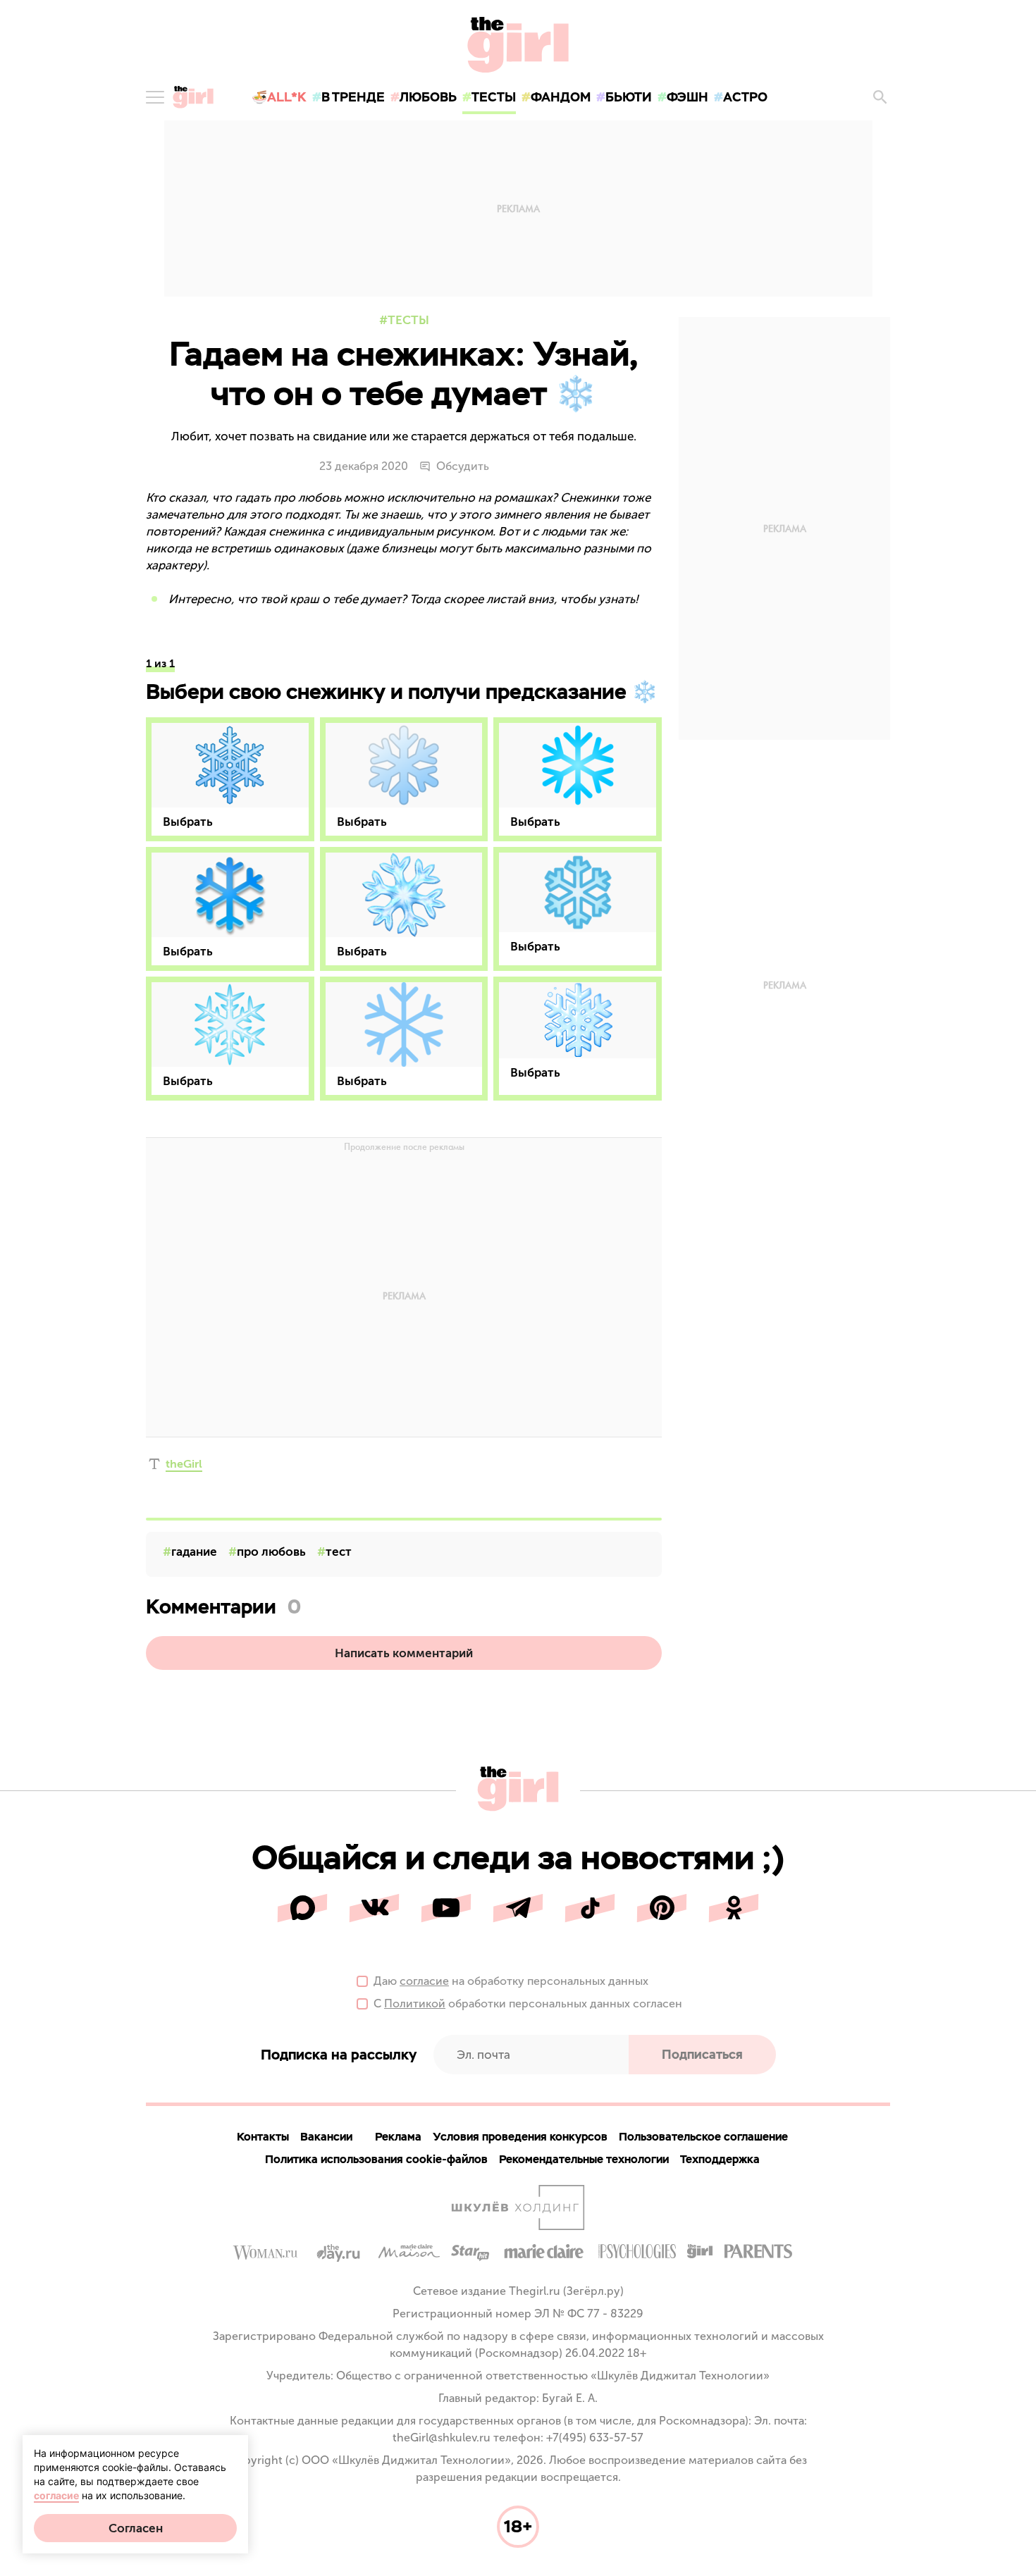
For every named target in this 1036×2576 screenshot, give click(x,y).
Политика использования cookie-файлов (376, 2159)
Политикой (415, 2004)
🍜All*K (279, 97)
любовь (428, 97)
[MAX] (302, 1908)
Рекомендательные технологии (584, 2159)
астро (745, 97)
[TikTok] (590, 1908)
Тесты (408, 320)
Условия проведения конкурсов (520, 2137)
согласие (424, 1981)
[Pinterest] (662, 1908)
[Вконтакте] (374, 1908)
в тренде (353, 97)
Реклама (398, 2137)
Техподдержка (720, 2159)
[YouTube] (446, 1908)
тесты (494, 97)
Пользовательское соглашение (703, 2137)
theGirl (184, 1464)
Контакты (263, 2137)
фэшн (687, 97)
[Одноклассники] (734, 1908)
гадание (194, 1552)
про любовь (271, 1552)
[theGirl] (193, 97)
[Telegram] (518, 1908)
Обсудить (463, 466)
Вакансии (326, 2137)
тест (339, 1552)
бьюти (629, 97)
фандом (561, 97)
